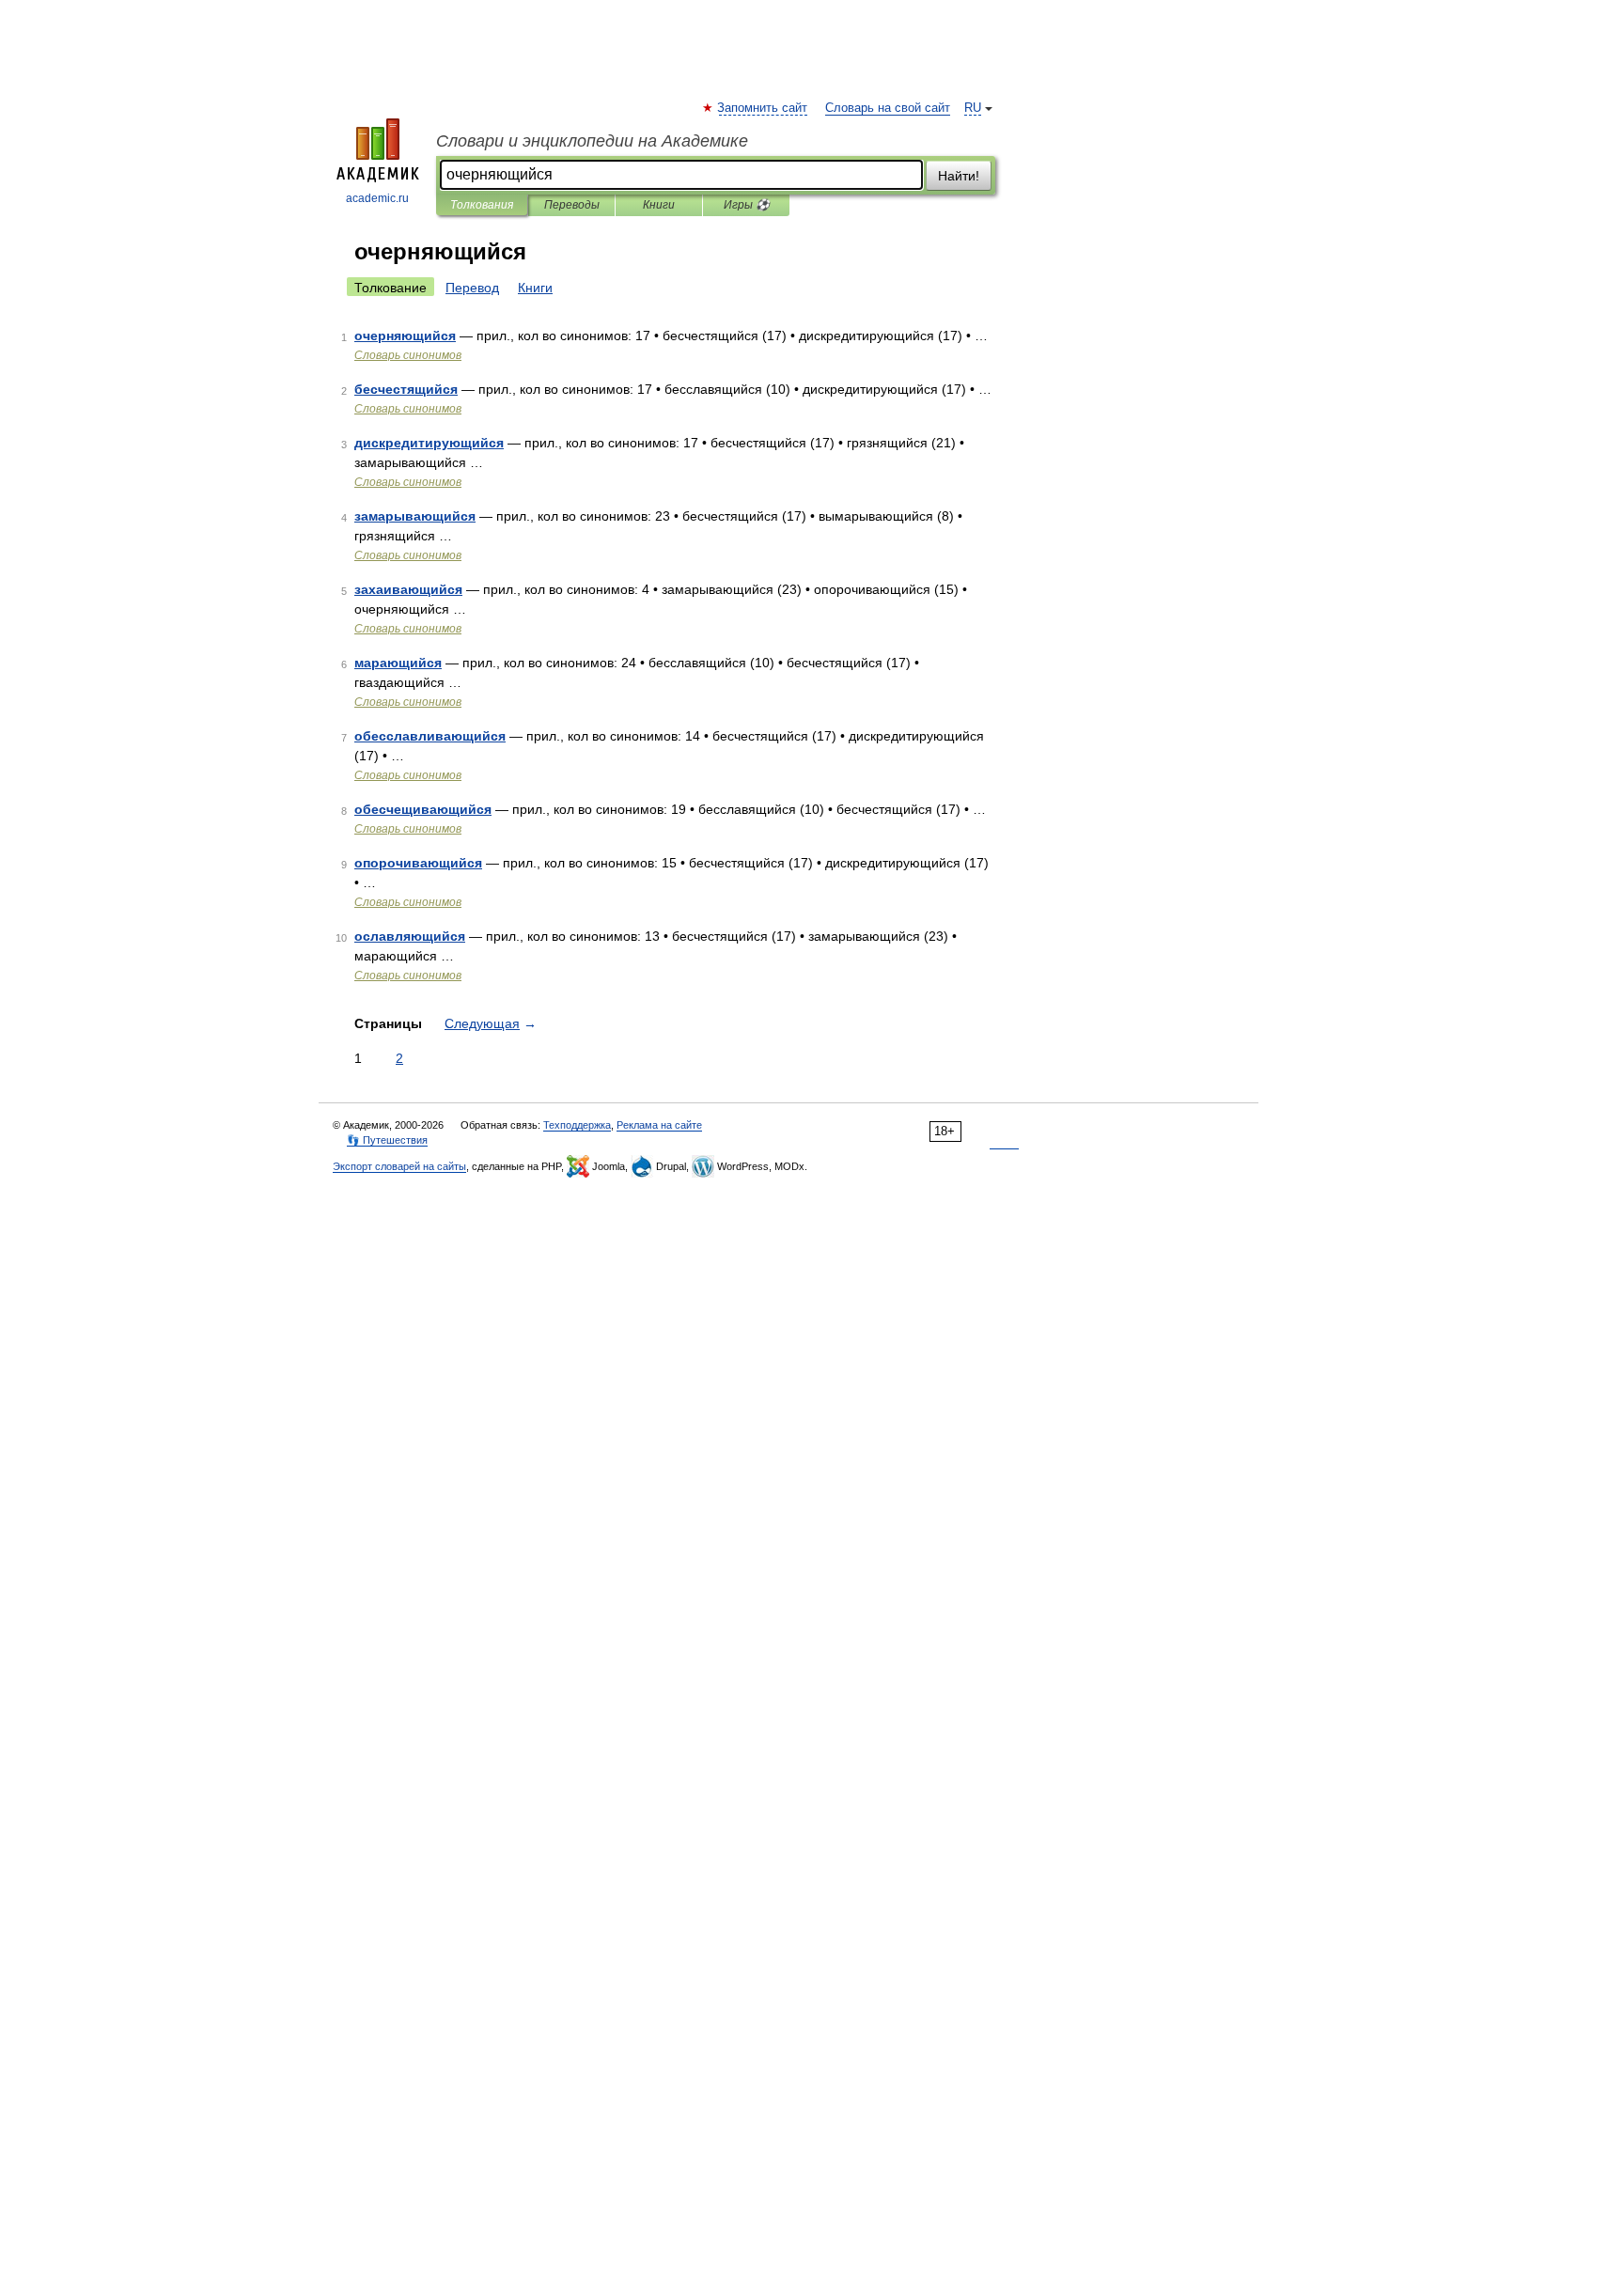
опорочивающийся (418, 863)
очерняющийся (405, 336)
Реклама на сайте (659, 1125)
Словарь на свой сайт (888, 108)
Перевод (472, 288)
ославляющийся (410, 936)
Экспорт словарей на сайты (399, 1166)
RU (973, 108)
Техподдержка (577, 1125)
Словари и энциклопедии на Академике (592, 141)
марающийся (398, 663)
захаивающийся (408, 589)
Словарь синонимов (408, 355)
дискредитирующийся (429, 443)
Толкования (482, 205)
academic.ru (377, 198)
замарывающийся (415, 516)
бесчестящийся (406, 389)
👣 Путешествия (387, 1140)
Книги (659, 205)
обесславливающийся (430, 736)
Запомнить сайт (763, 108)
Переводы (572, 205)
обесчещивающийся (423, 809)
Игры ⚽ (747, 205)
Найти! (959, 176)
